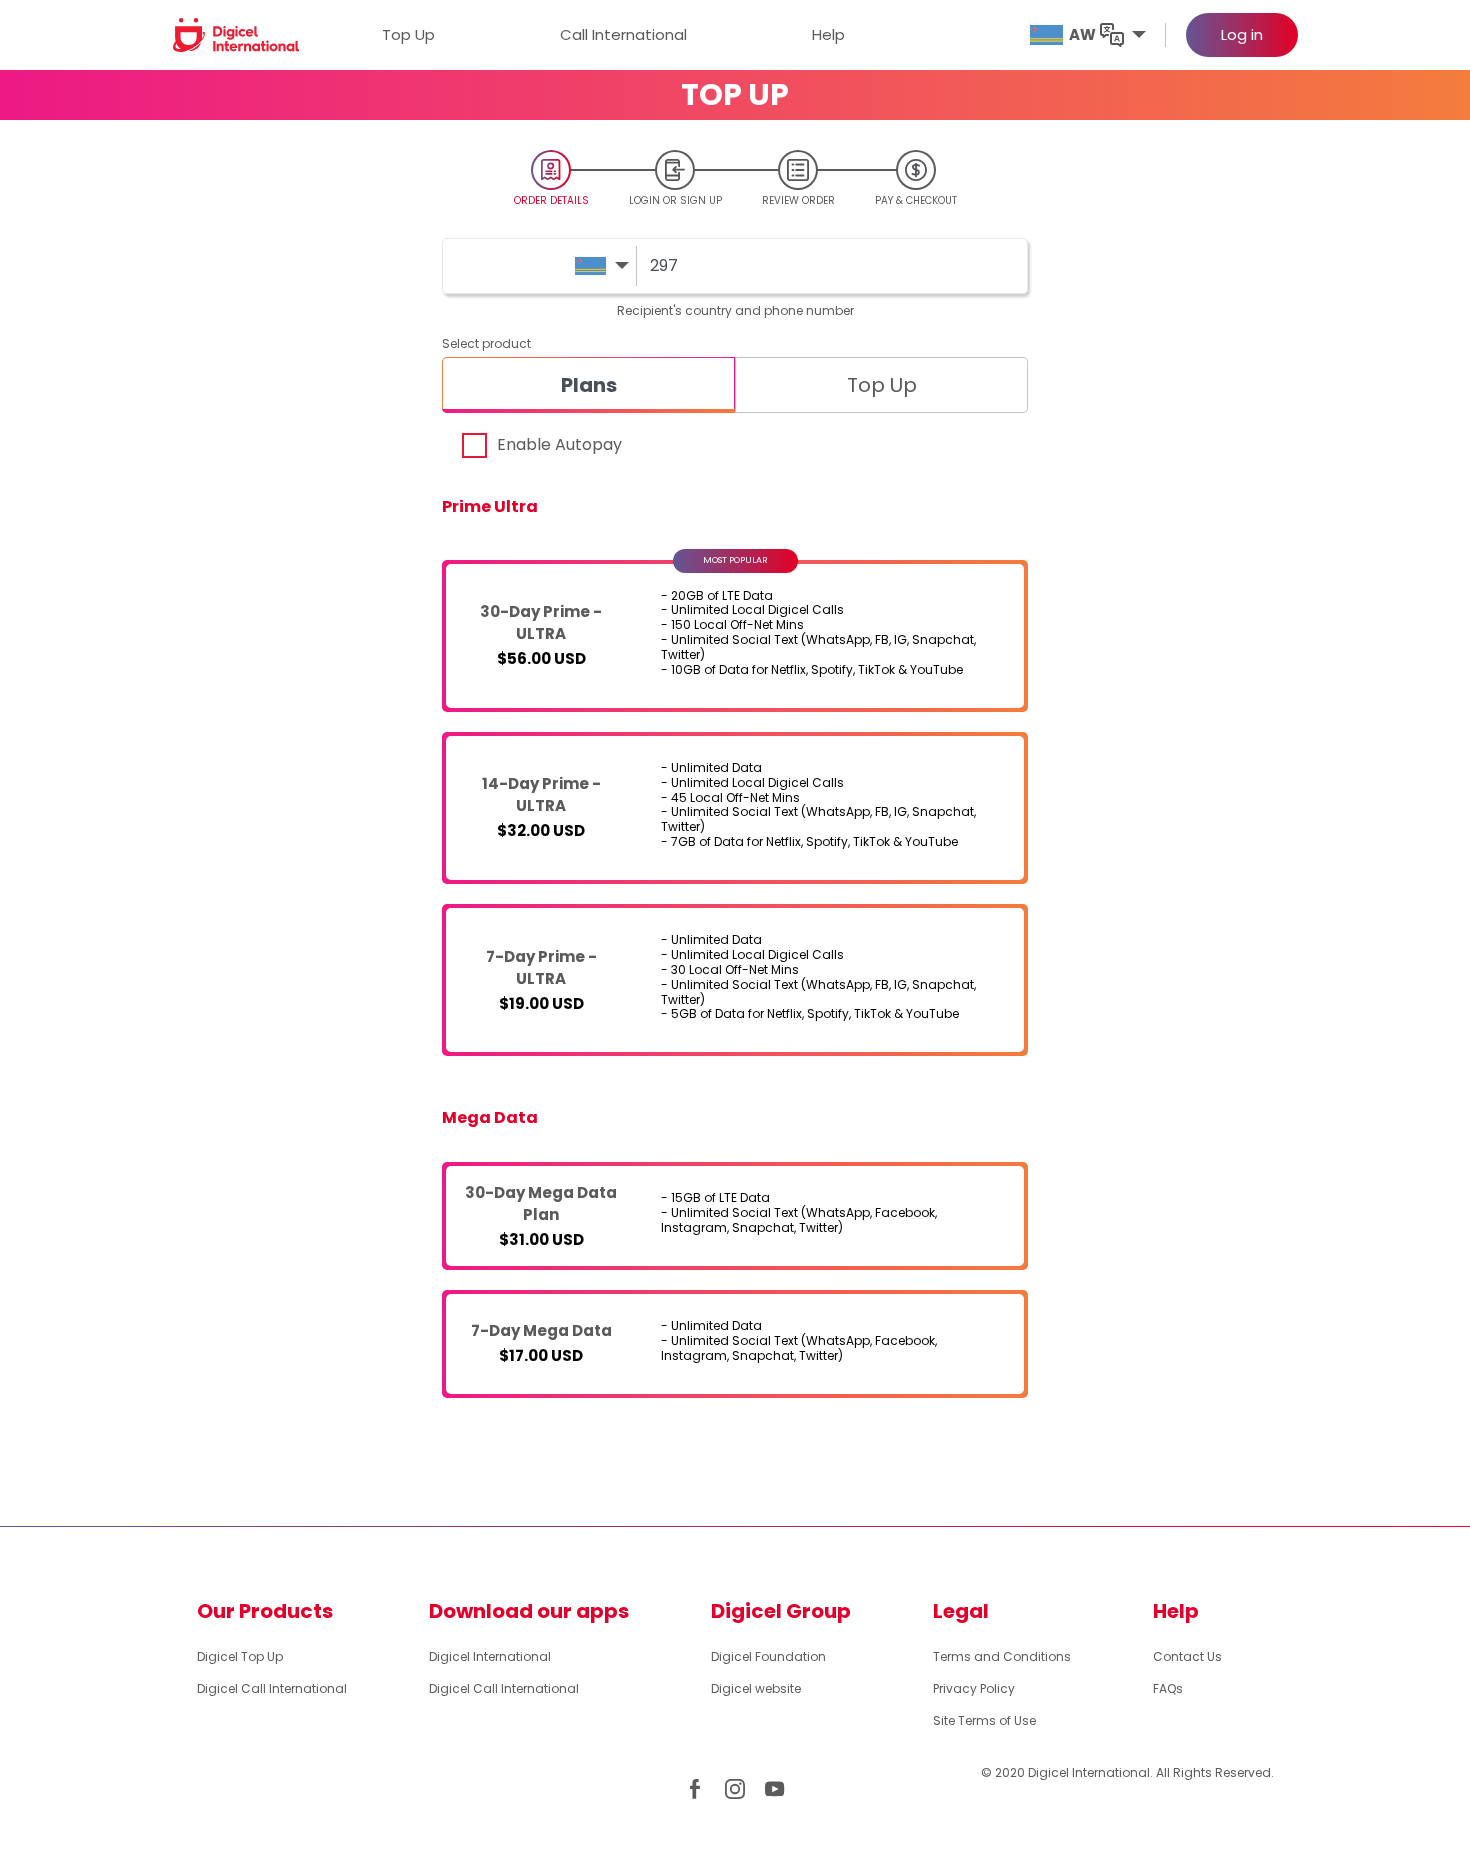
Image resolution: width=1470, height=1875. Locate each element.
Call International (623, 34)
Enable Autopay (559, 444)
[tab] (588, 385)
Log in (1242, 34)
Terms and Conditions (1002, 1656)
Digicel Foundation (768, 1656)
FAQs (1168, 1688)
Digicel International (490, 1656)
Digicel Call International (272, 1688)
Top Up (408, 34)
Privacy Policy (974, 1688)
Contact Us (1187, 1656)
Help (828, 34)
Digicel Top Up (240, 1656)
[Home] (236, 34)
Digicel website (756, 1688)
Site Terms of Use (984, 1720)
